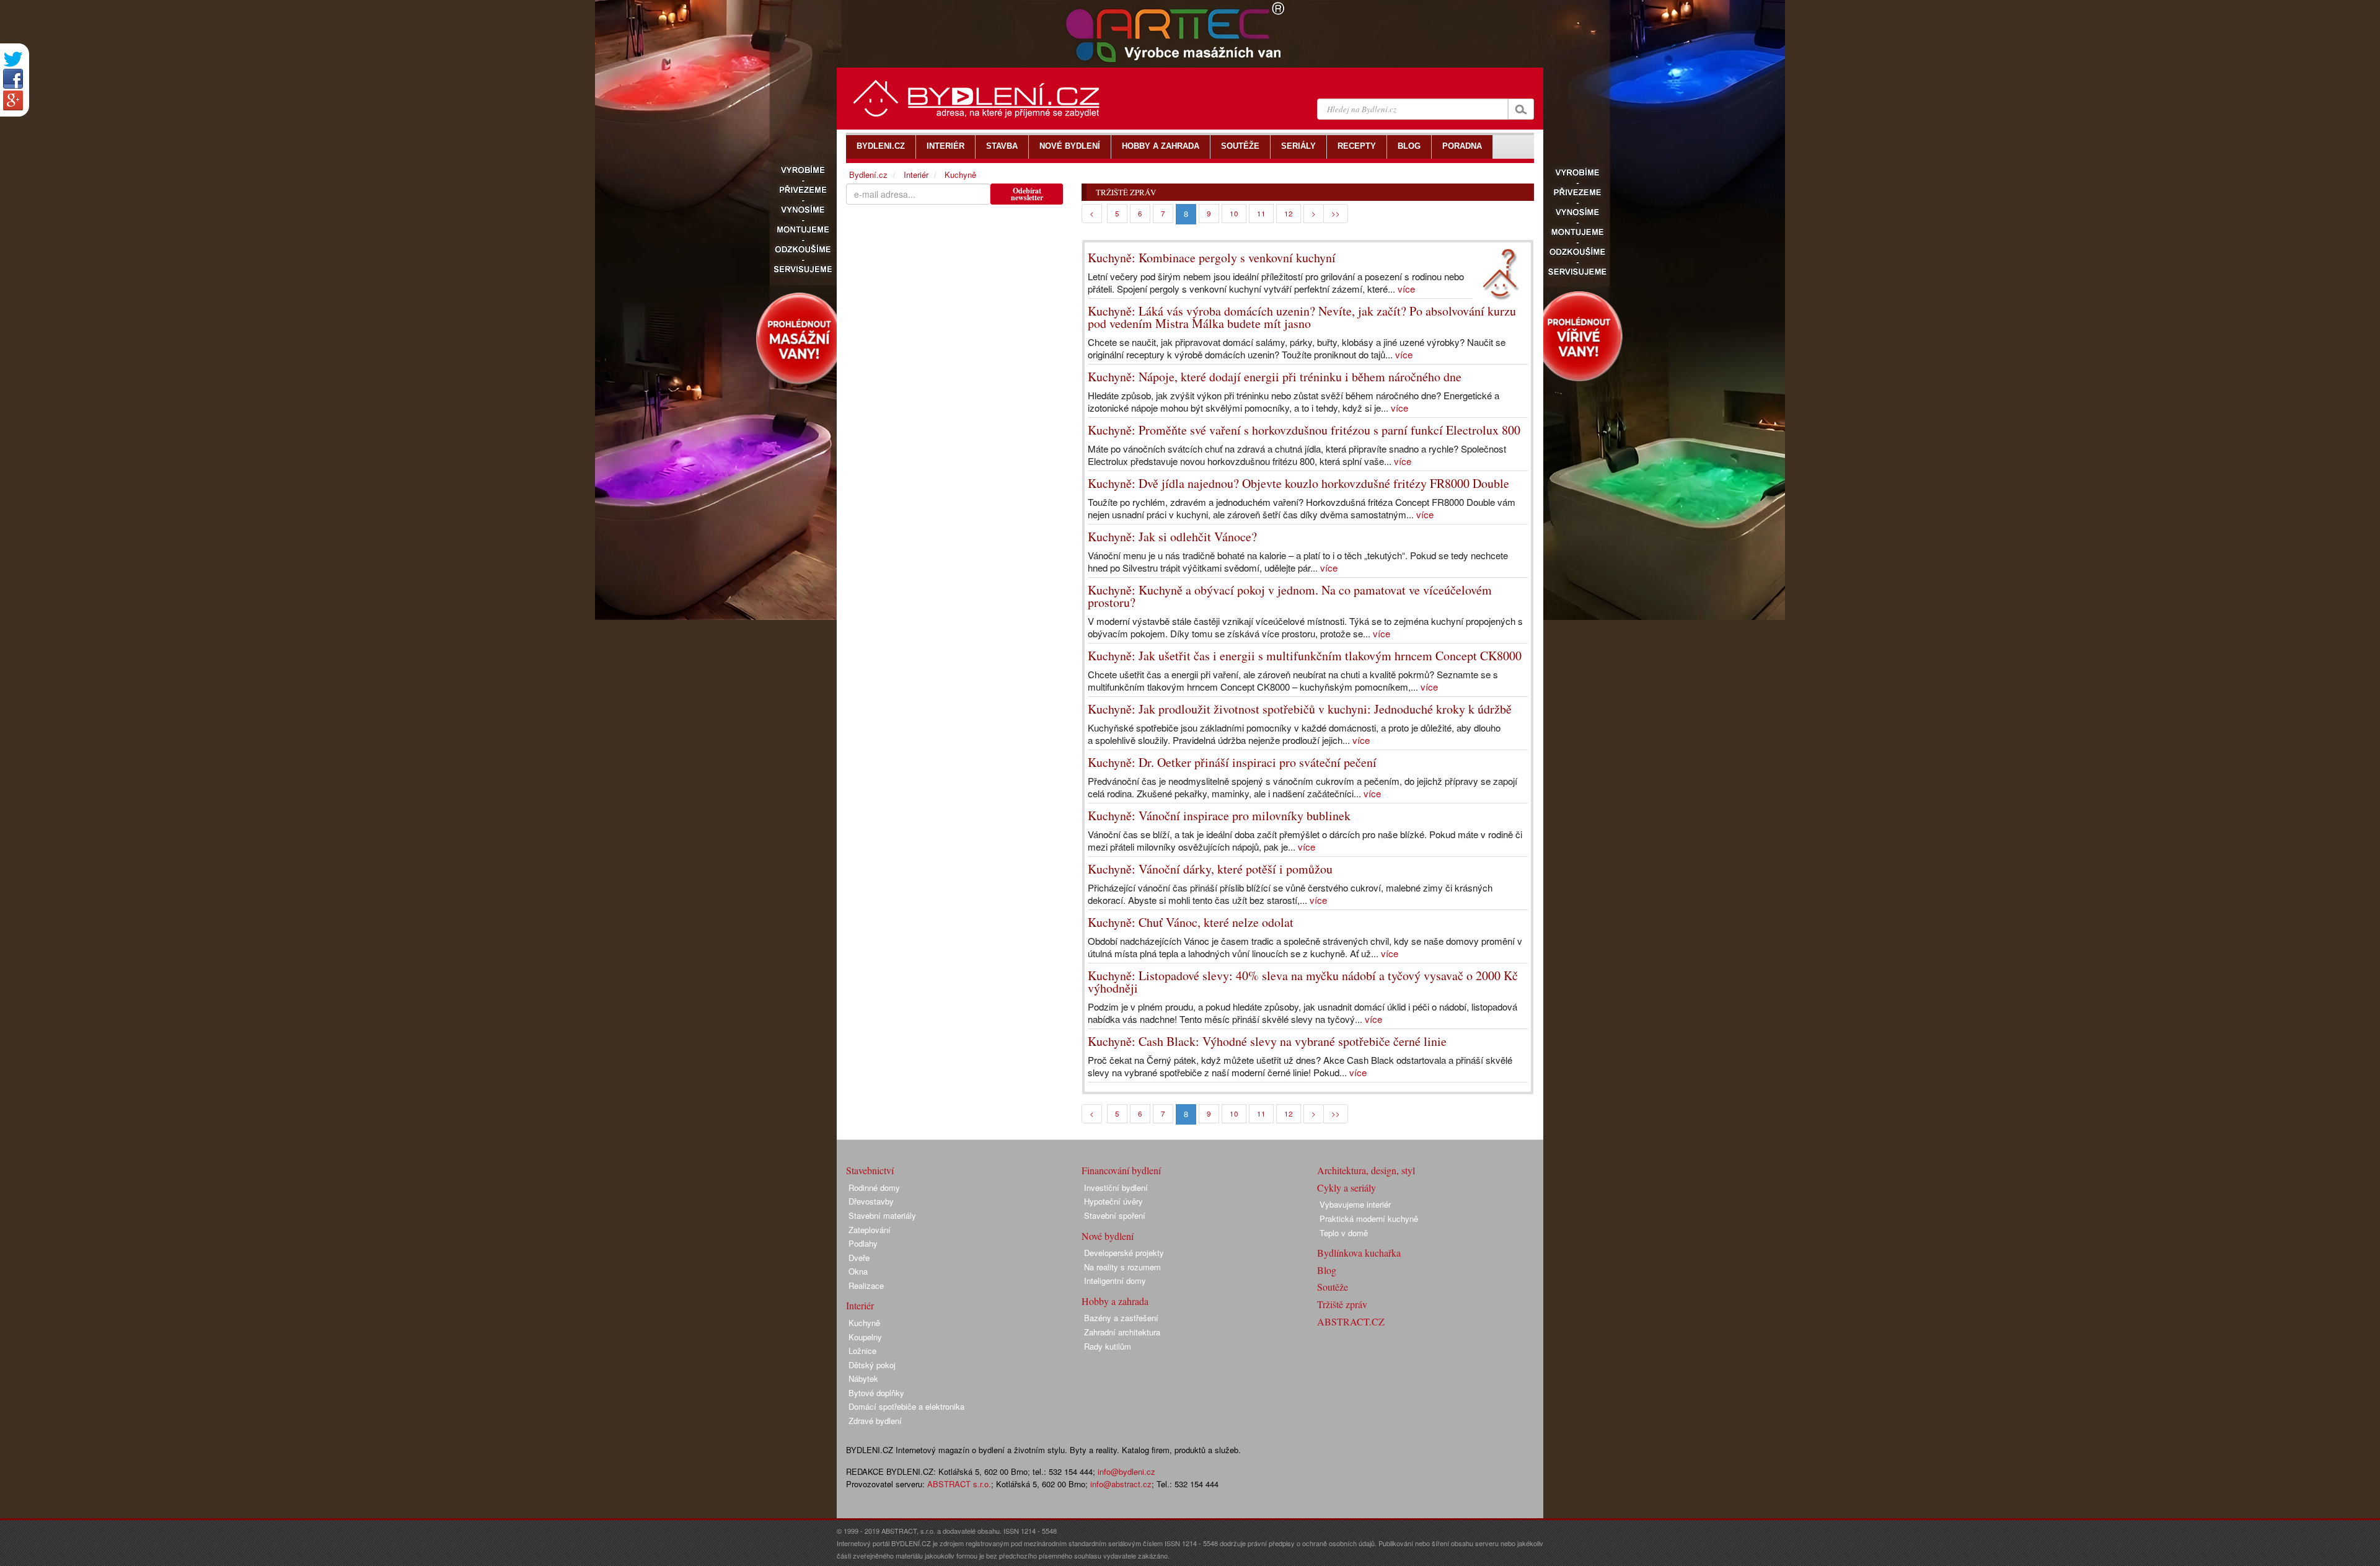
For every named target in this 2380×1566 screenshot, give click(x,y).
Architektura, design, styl (1366, 1170)
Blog (1327, 1270)
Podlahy (863, 1243)
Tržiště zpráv (1342, 1304)
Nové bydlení (1108, 1236)
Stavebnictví (870, 1170)
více (1406, 289)
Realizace (866, 1285)
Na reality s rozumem (1122, 1267)
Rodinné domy (874, 1188)
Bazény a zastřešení (1121, 1318)
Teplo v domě (1344, 1233)
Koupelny (865, 1337)
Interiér (916, 175)
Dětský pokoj (872, 1365)
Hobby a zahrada (1115, 1301)
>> (1336, 213)
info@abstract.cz (1121, 1484)
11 (1261, 213)
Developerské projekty (1124, 1253)
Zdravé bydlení (875, 1421)
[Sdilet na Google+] (13, 100)
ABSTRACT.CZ (1351, 1321)
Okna (858, 1271)
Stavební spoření (1115, 1215)
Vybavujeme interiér (1355, 1204)
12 (1289, 213)
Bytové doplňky (876, 1393)
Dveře (859, 1258)
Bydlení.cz (868, 175)
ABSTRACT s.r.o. (959, 1484)
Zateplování (870, 1230)
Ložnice (862, 1351)
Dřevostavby (871, 1201)
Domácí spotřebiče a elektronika (906, 1406)
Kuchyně (960, 175)
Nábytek (863, 1378)
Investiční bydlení (1116, 1188)
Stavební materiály (882, 1215)
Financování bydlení (1121, 1170)
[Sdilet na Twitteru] (13, 59)
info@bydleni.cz (1126, 1471)
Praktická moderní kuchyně (1369, 1219)
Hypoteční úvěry (1113, 1201)
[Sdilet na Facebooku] (13, 79)
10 (1234, 213)
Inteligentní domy (1115, 1281)
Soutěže (1333, 1287)
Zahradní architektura (1122, 1332)
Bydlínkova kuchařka (1359, 1253)
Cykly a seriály (1346, 1188)
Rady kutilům (1108, 1346)
